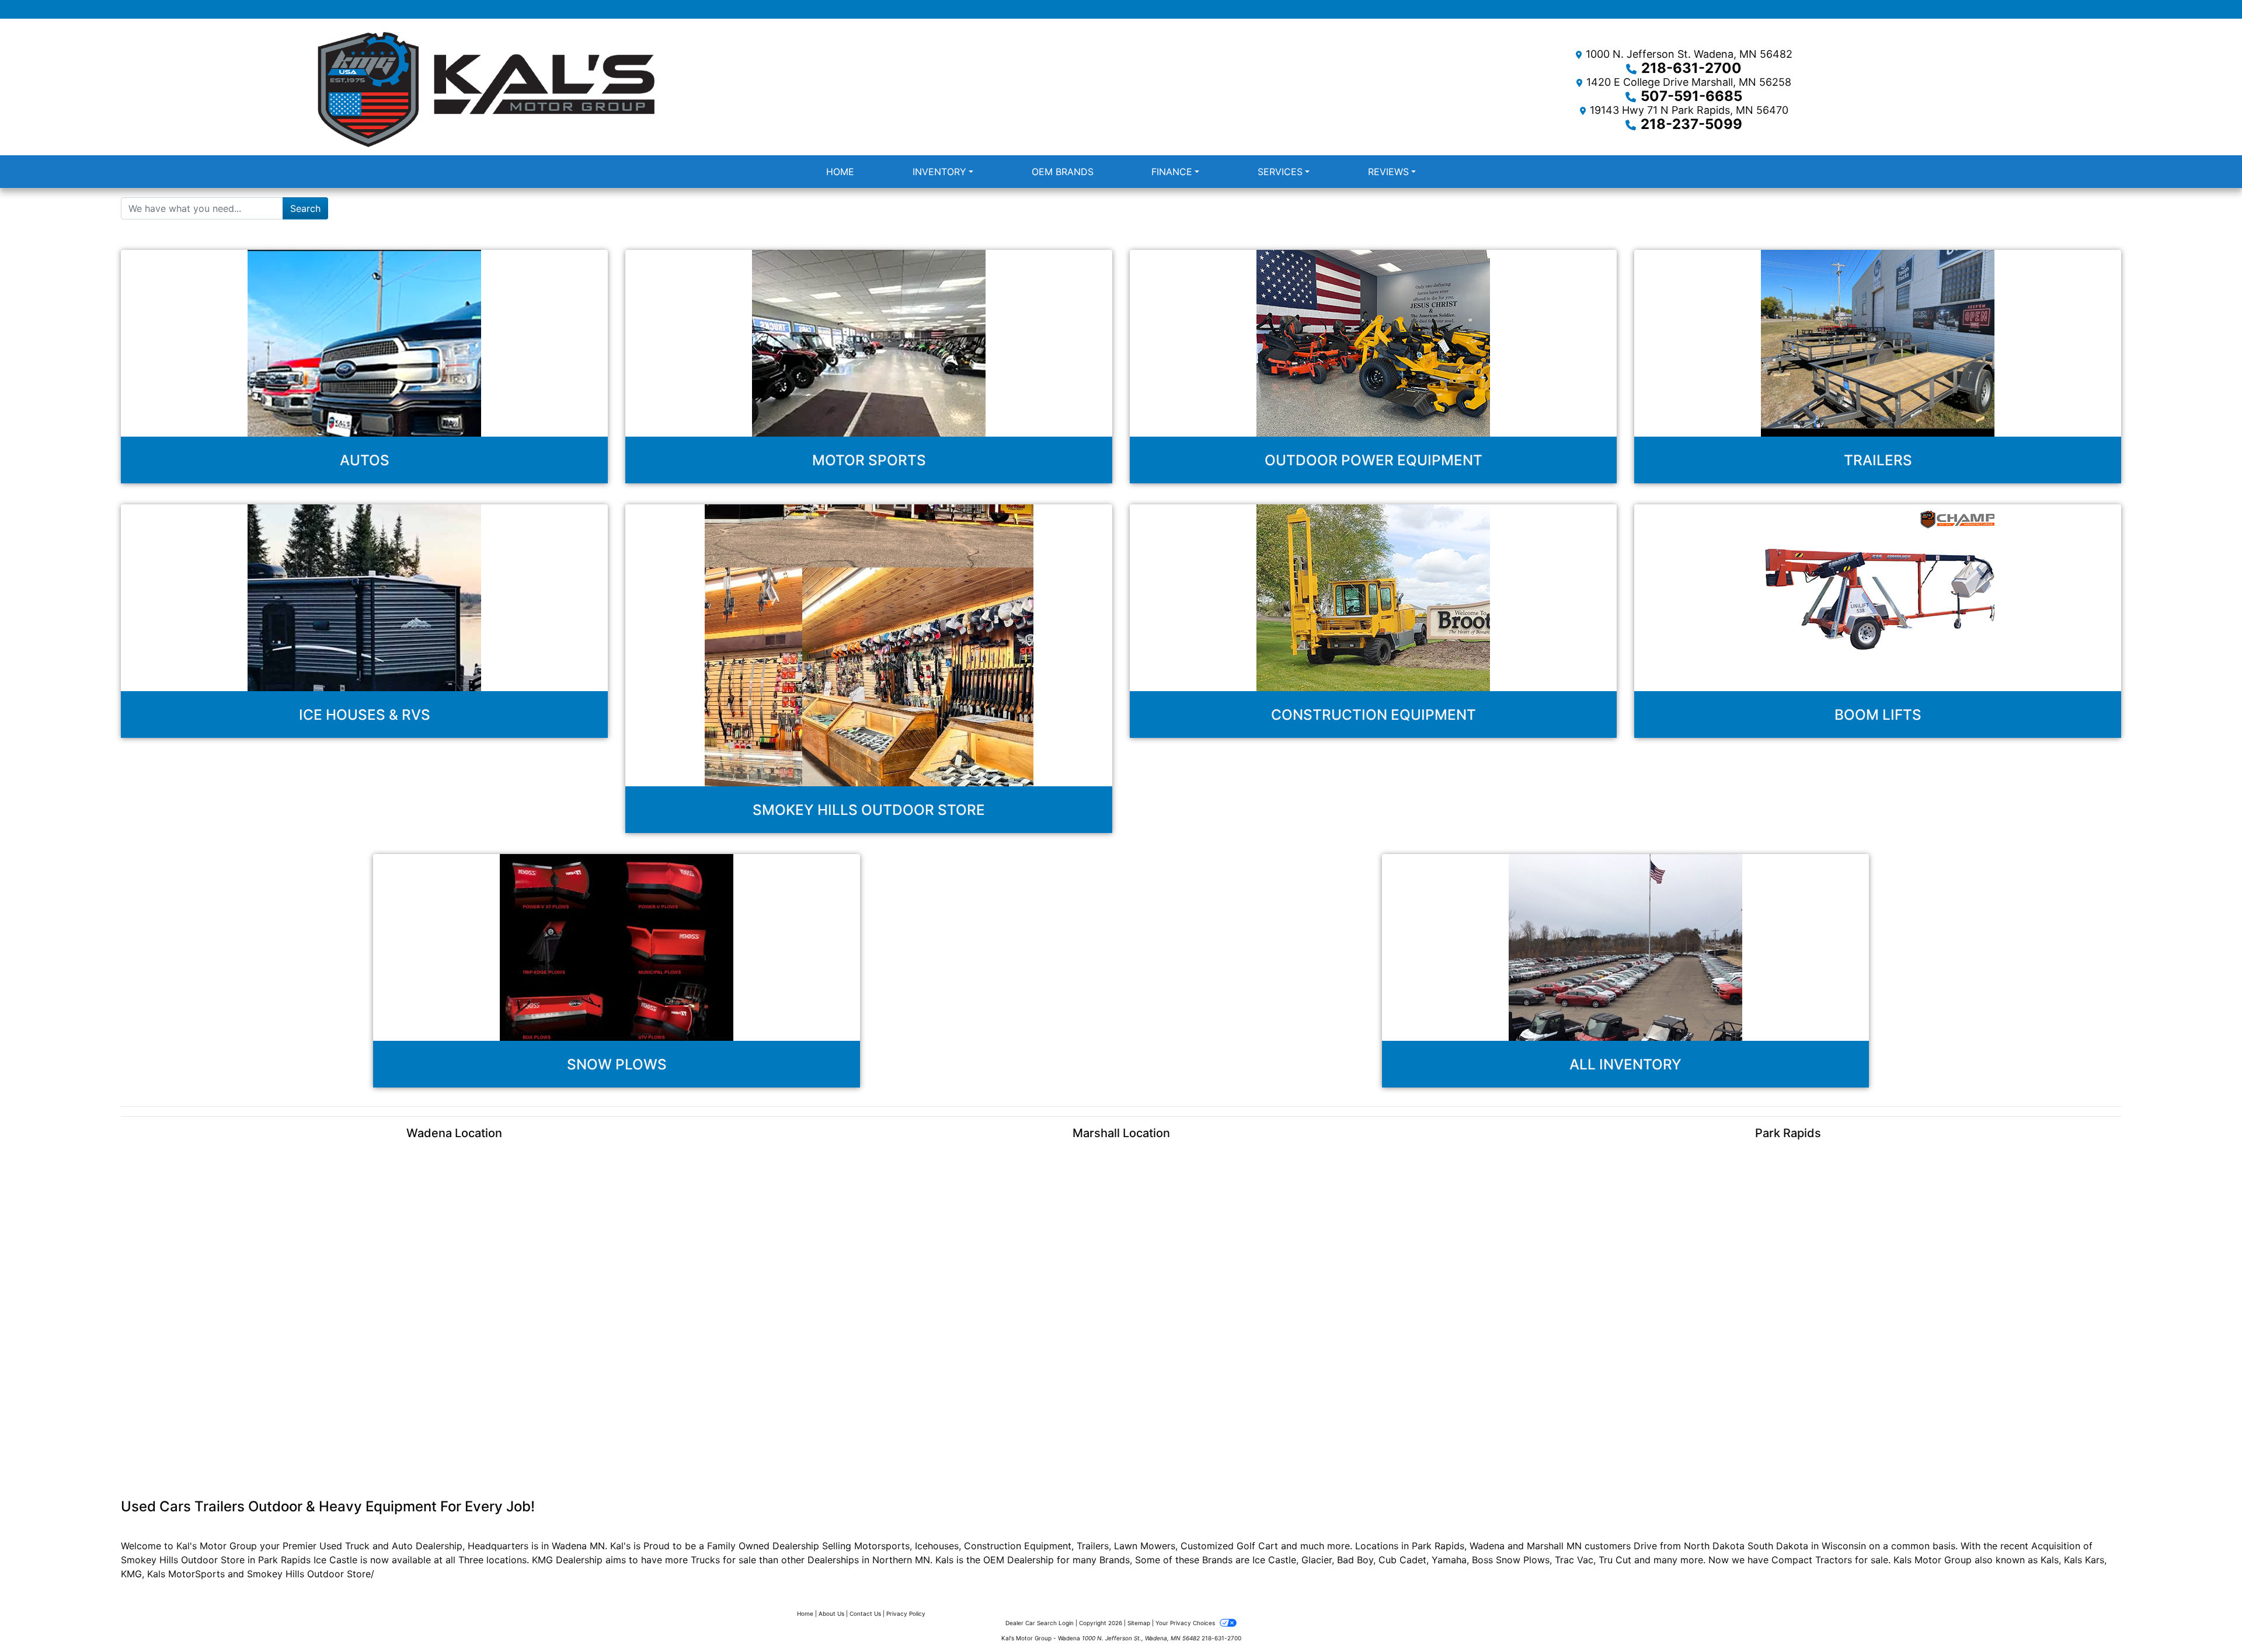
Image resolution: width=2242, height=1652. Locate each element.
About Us (831, 1613)
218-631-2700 (1691, 68)
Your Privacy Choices (1186, 1623)
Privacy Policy (906, 1613)
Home (805, 1613)
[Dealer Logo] (560, 89)
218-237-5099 (1691, 124)
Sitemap (1139, 1623)
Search (305, 208)
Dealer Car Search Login (1040, 1623)
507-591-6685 (1691, 96)
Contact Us (865, 1613)
